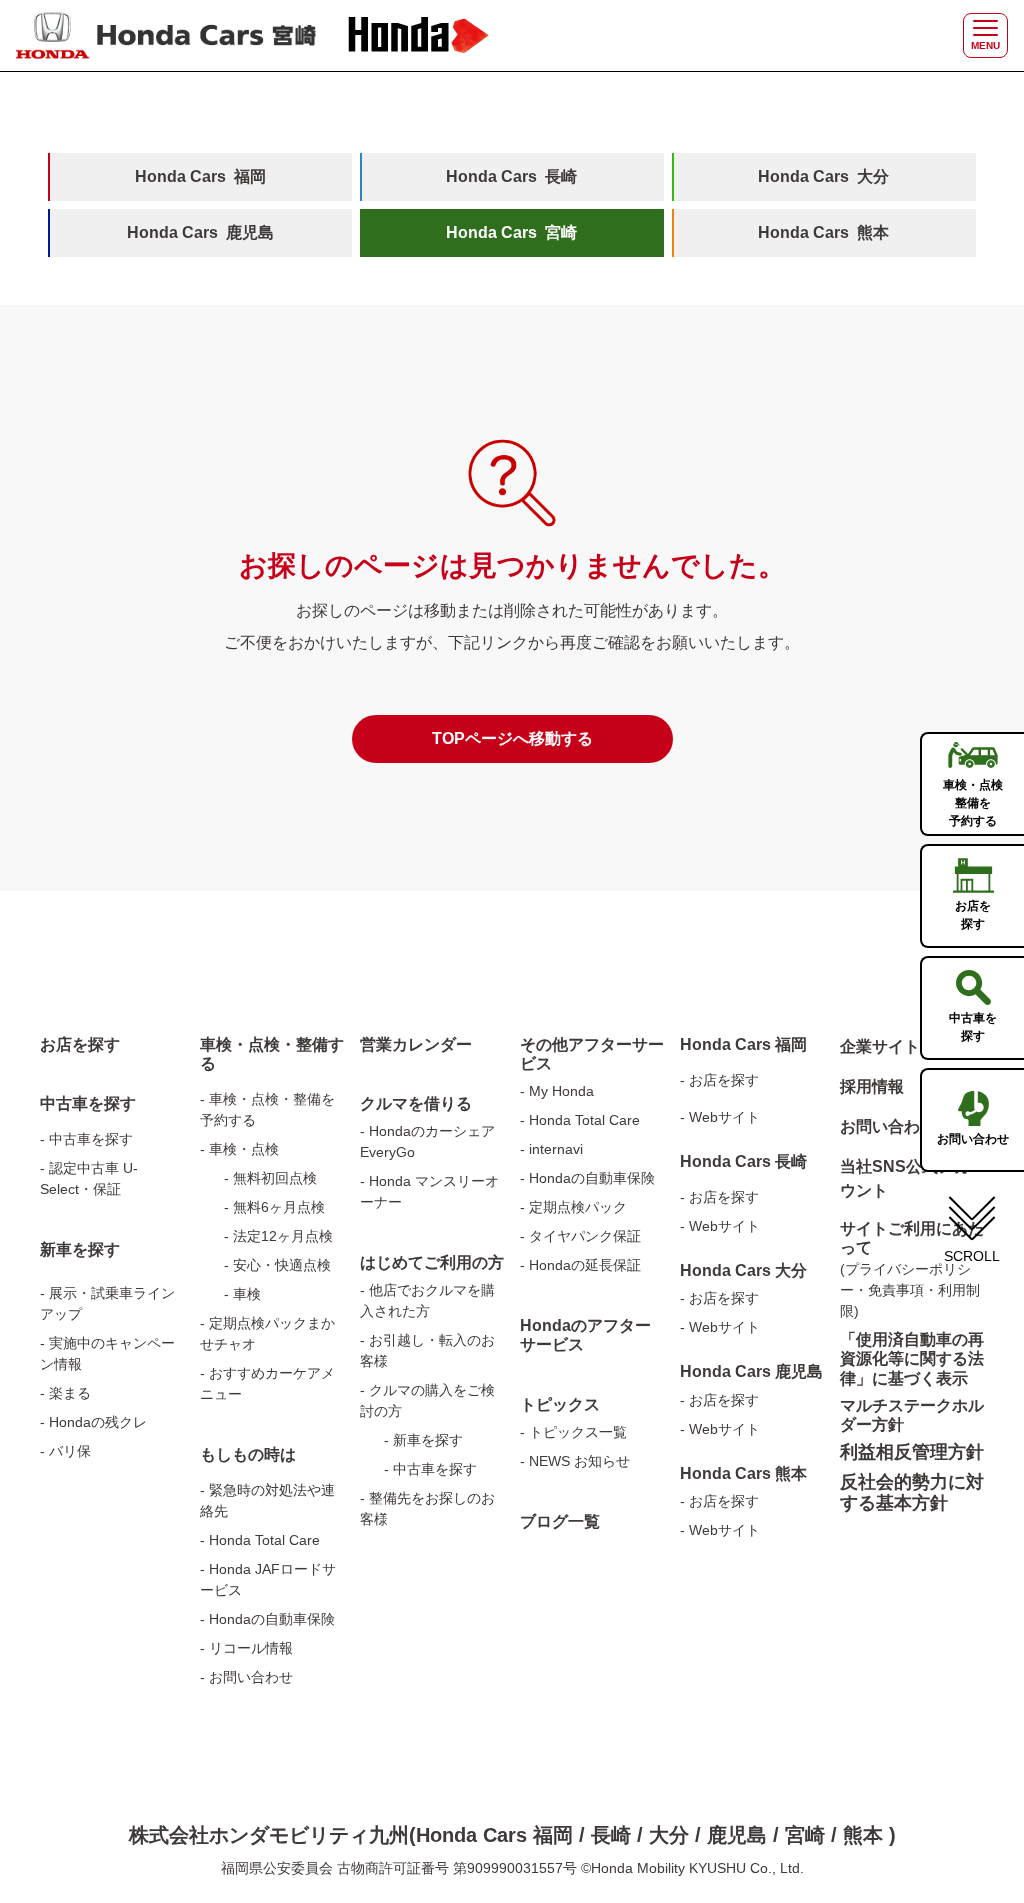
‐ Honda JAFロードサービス (268, 1579)
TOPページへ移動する (512, 738)
